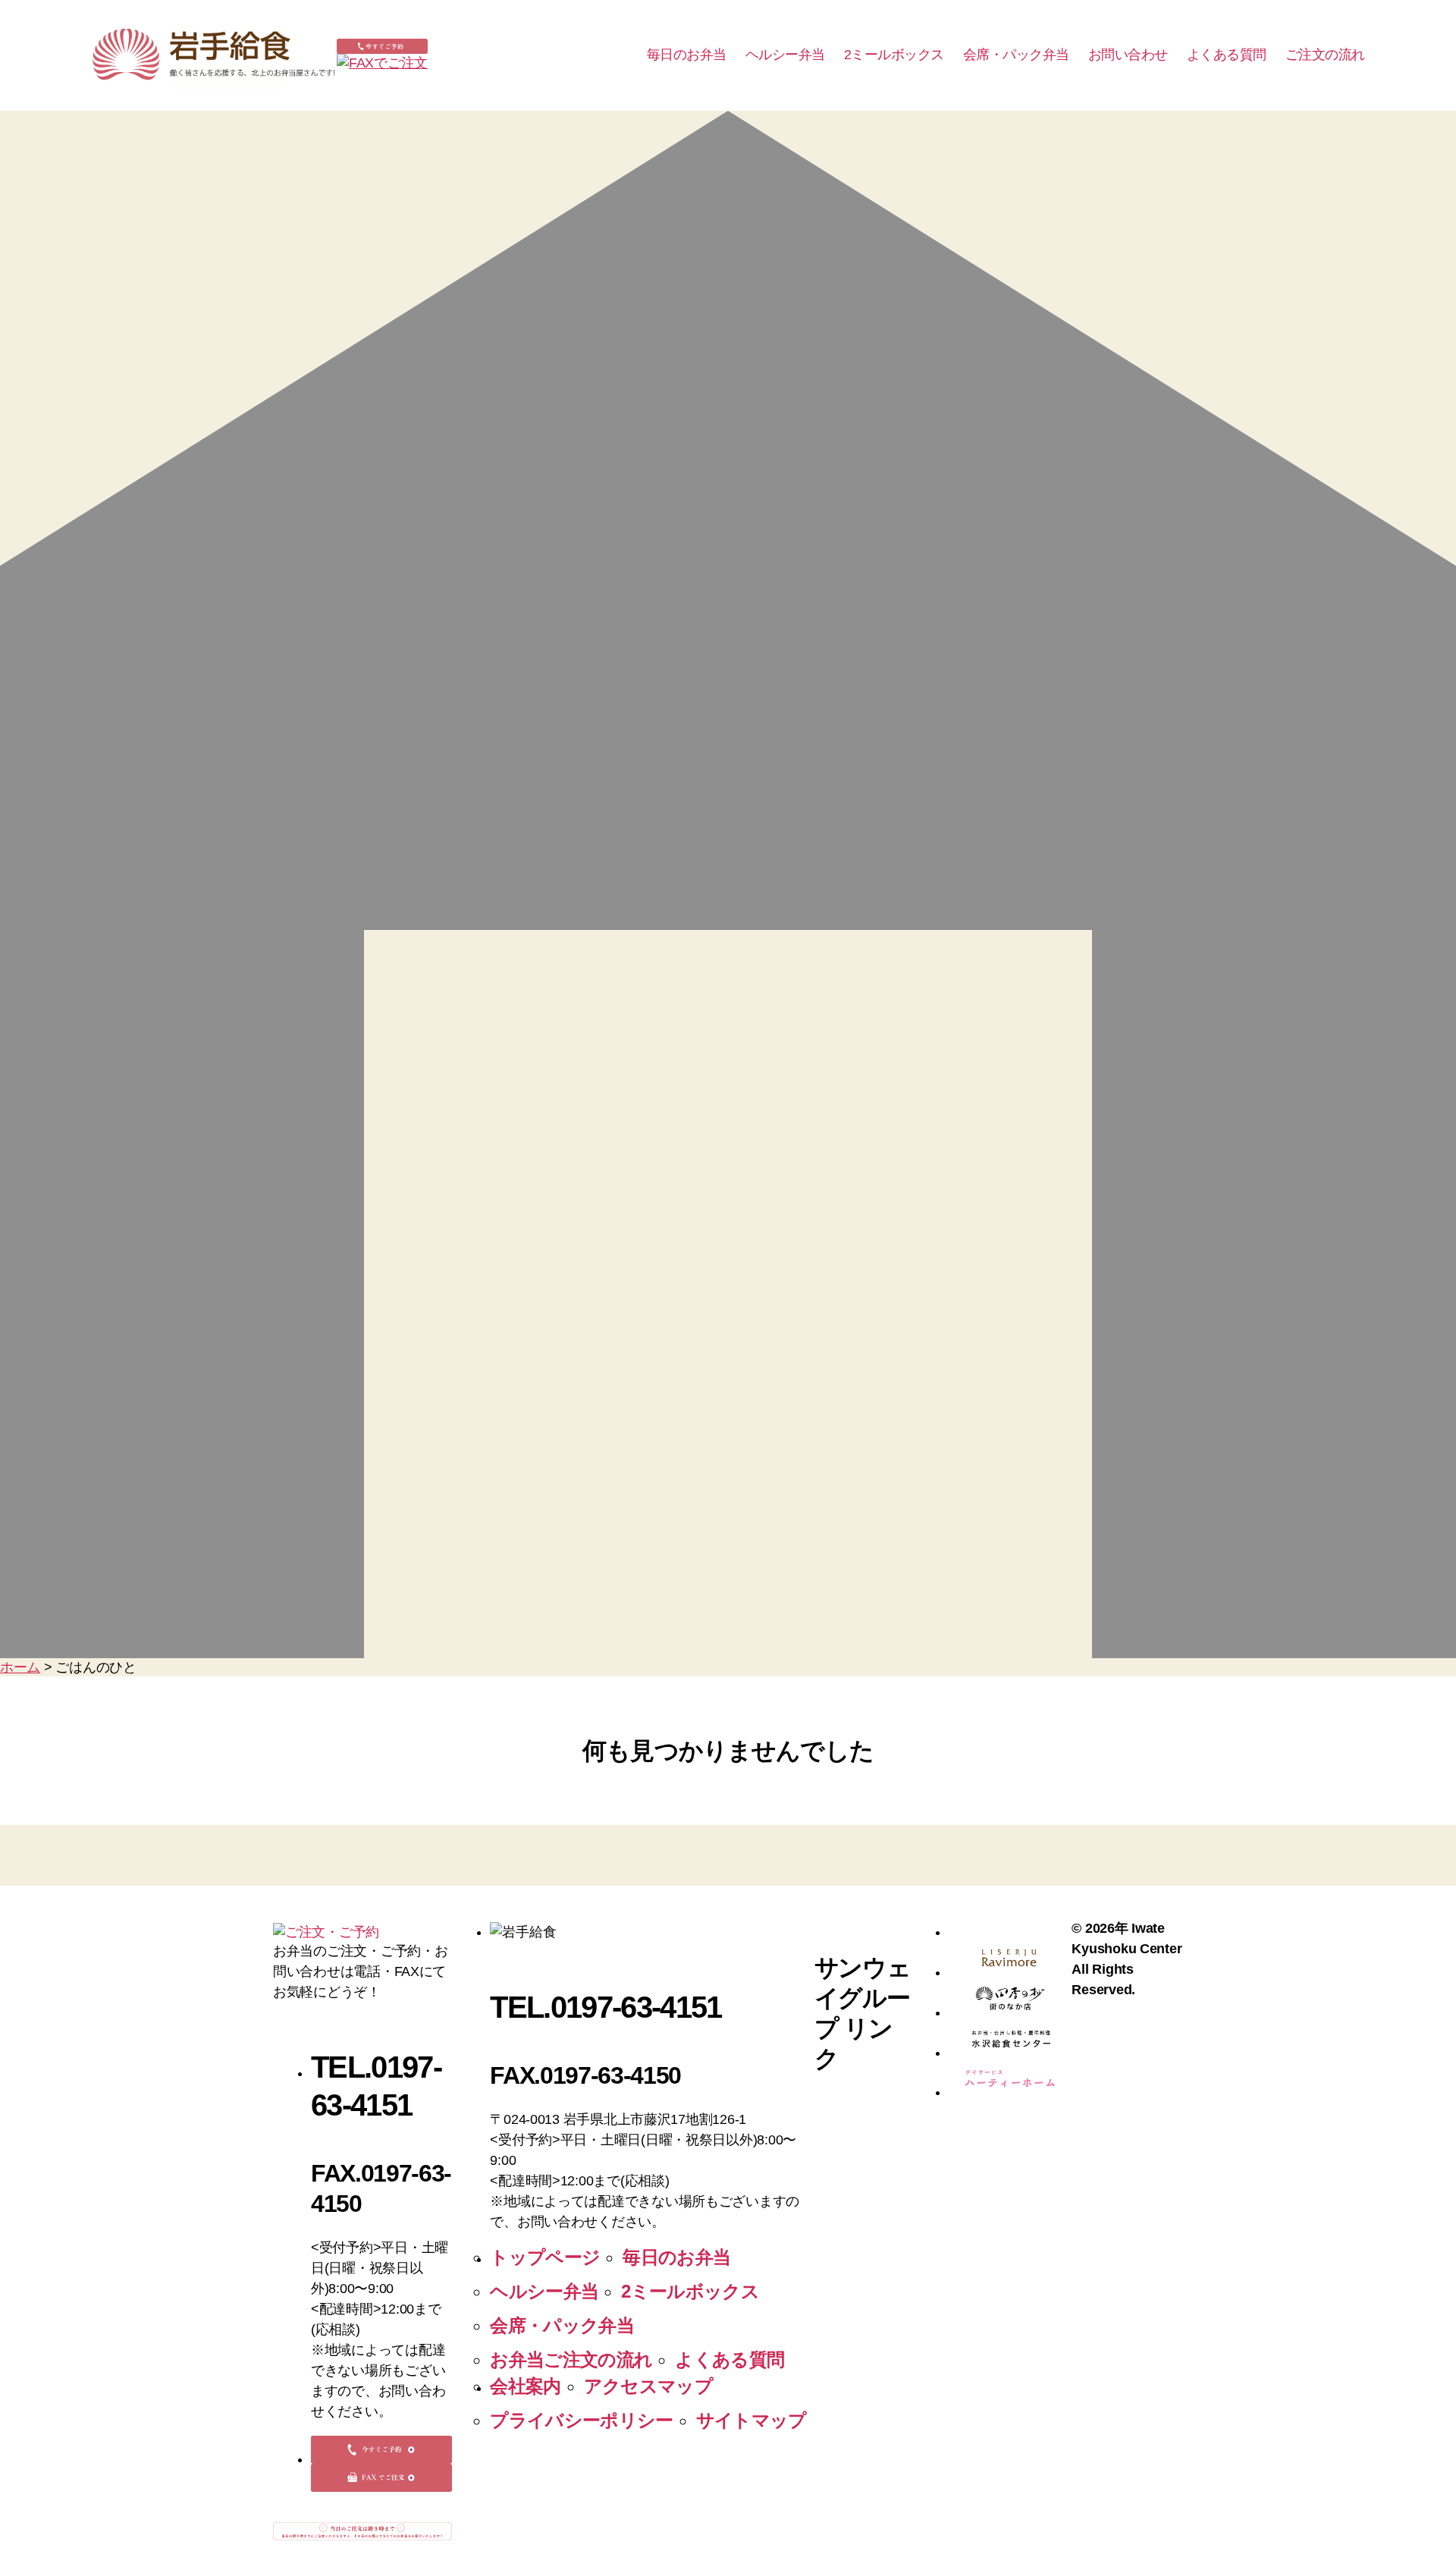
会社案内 (525, 2386)
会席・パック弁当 (1016, 55)
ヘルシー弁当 (785, 55)
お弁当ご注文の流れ (571, 2359)
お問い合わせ (1128, 55)
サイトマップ (752, 2420)
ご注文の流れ (1325, 55)
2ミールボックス (894, 55)
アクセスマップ (648, 2386)
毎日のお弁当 (687, 55)
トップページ (545, 2257)
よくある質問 (1227, 55)
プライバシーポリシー (581, 2420)
